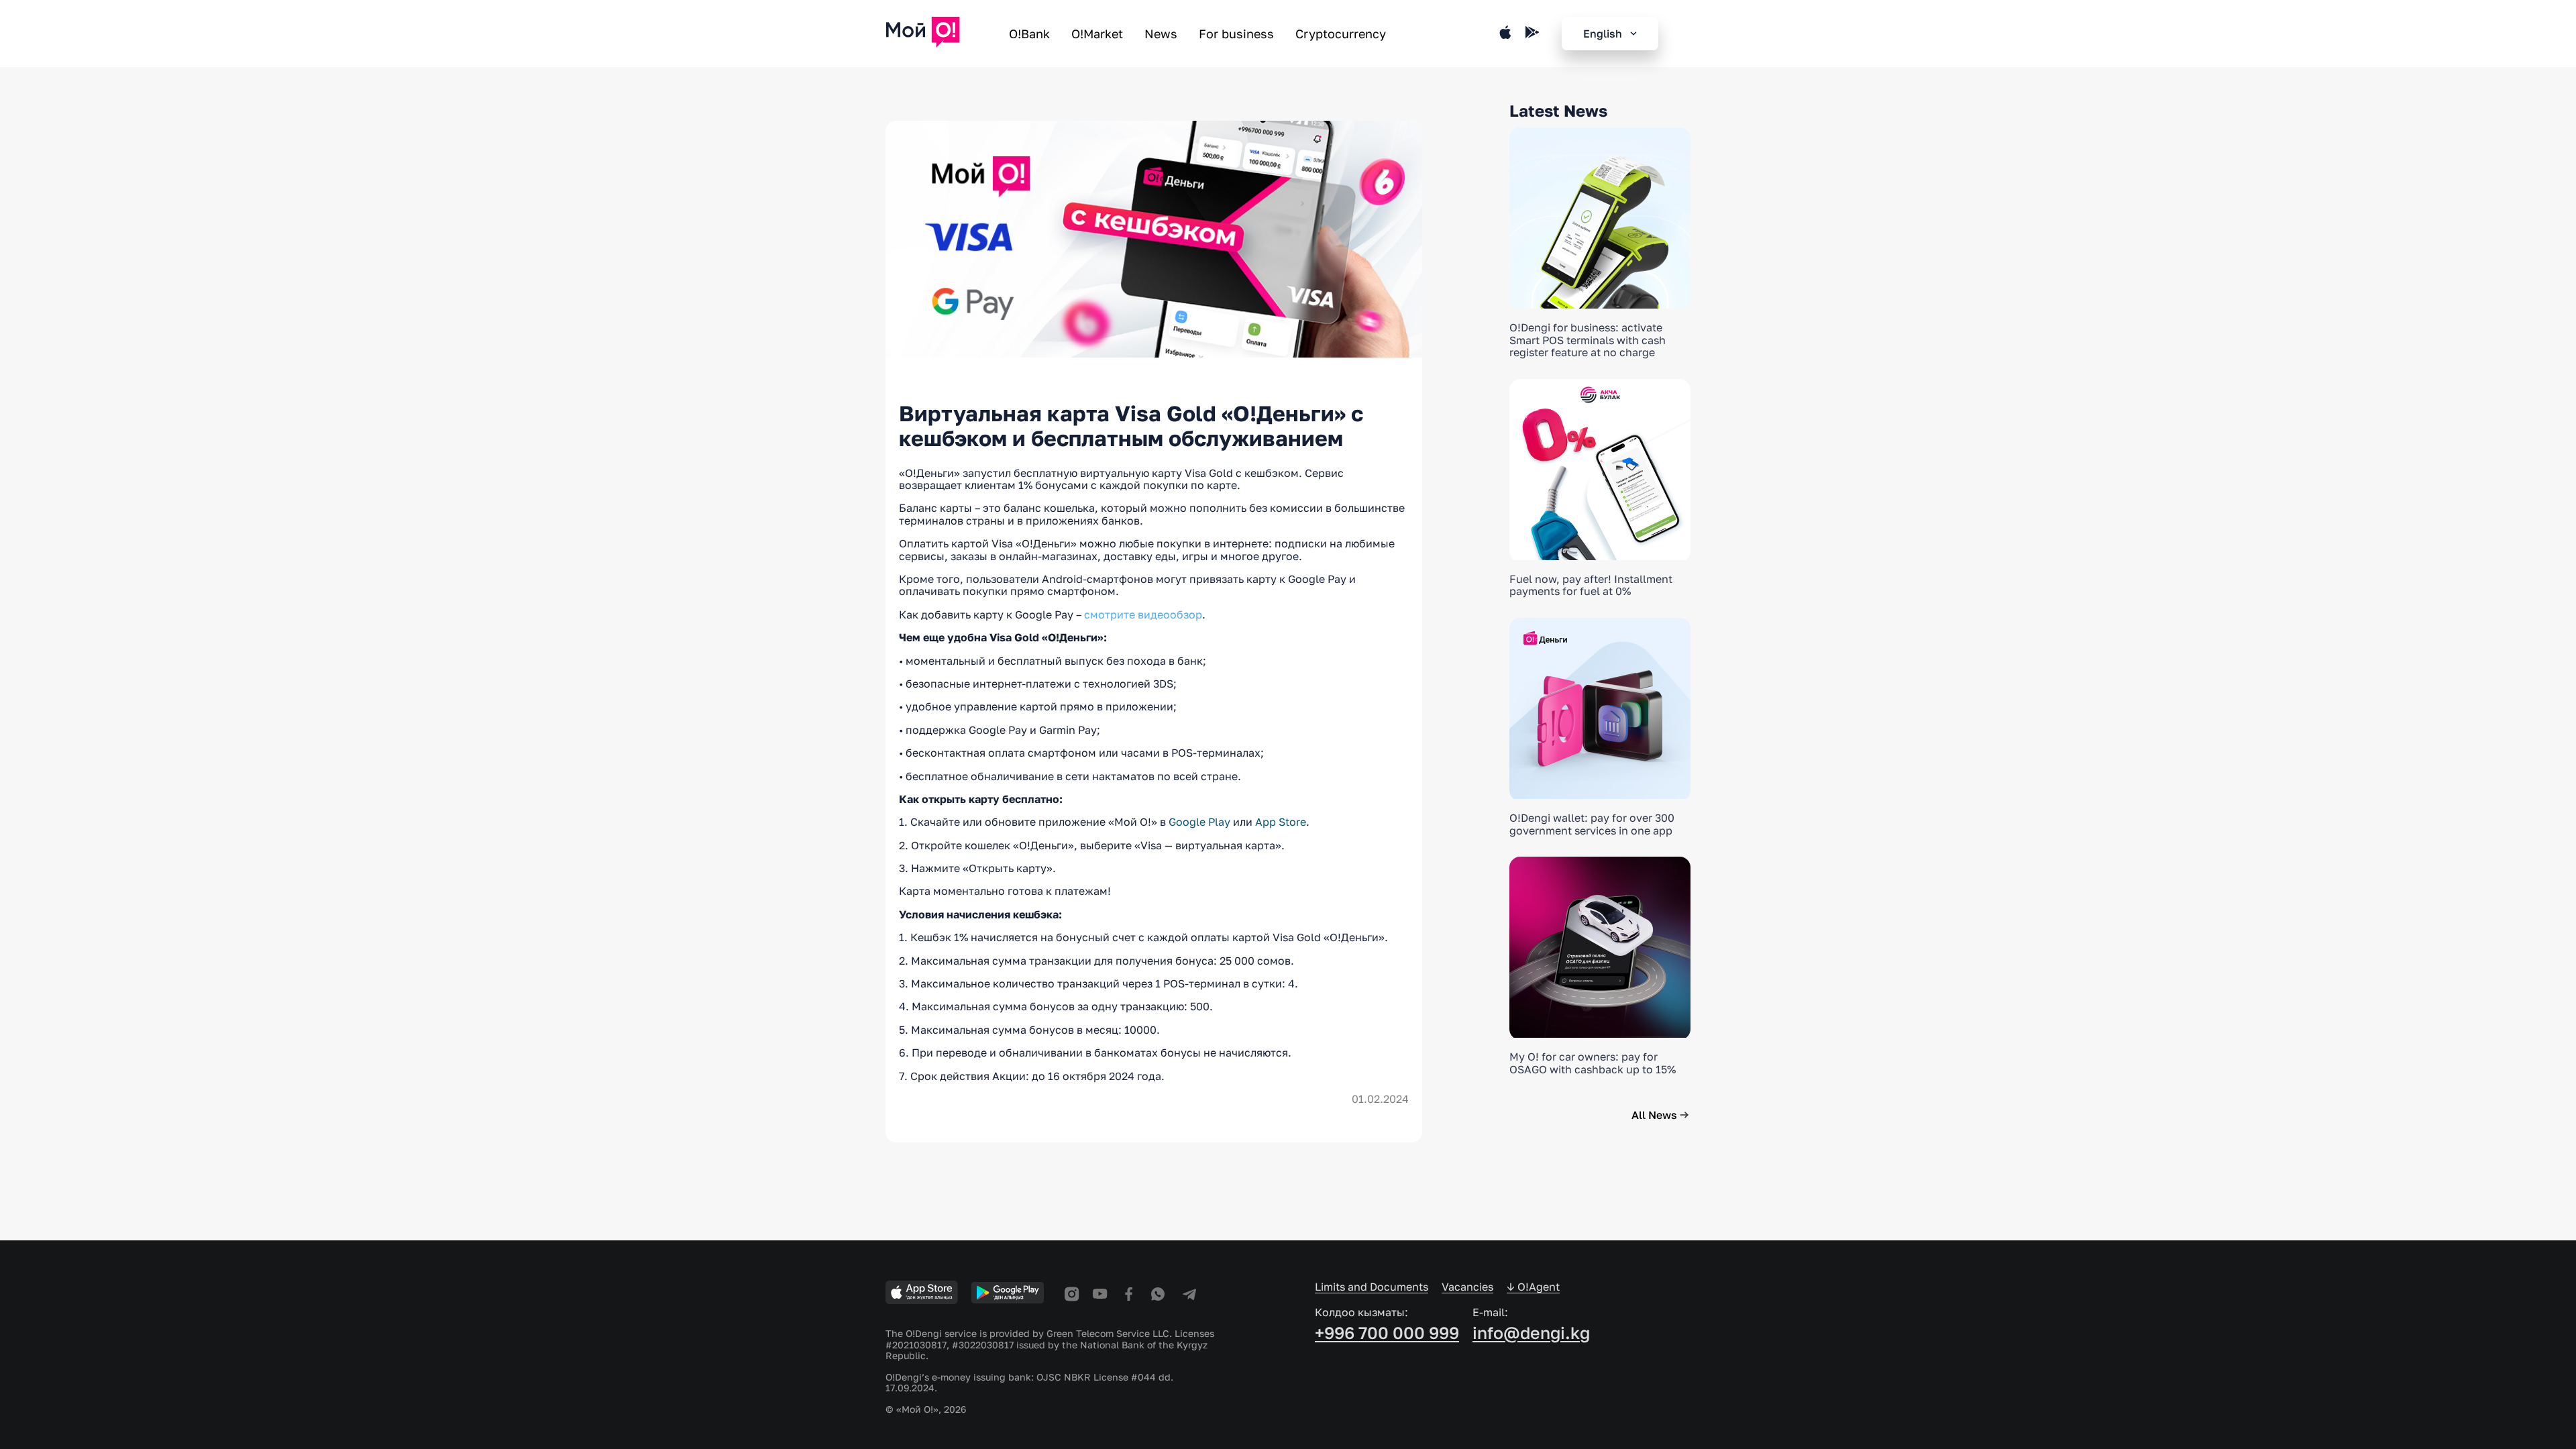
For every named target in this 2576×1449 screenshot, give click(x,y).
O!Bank (1029, 34)
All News (1654, 1115)
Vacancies (1467, 1287)
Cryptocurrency (1341, 34)
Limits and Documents (1372, 1287)
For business (1236, 34)
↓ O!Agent (1533, 1287)
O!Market (1097, 34)
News (1161, 34)
